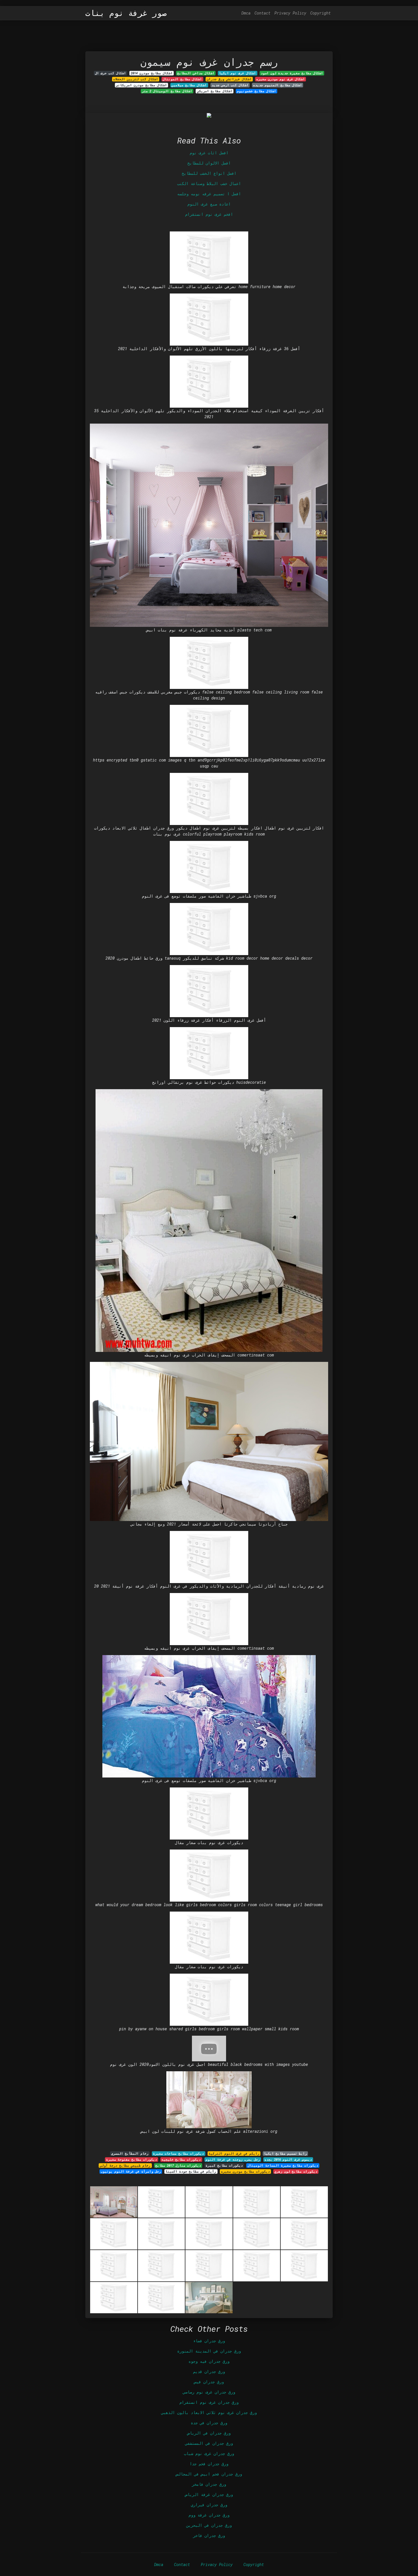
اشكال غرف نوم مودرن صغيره (281, 79)
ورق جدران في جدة (209, 2423)
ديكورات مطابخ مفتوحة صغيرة (132, 2160)
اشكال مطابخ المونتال (182, 79)
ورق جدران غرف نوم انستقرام (209, 2402)
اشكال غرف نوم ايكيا (237, 73)
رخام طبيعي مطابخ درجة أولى (125, 2166)
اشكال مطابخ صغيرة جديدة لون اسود (292, 73)
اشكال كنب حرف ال (110, 73)
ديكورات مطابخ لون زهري (296, 2171)
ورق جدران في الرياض (209, 2433)
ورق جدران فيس (209, 2382)
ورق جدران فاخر (209, 2535)
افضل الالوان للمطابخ (209, 163)
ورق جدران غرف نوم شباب (209, 2453)
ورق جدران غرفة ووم (209, 2515)
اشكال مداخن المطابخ (196, 73)
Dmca (246, 13)
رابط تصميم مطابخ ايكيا (285, 2154)
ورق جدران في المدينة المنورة (209, 2351)
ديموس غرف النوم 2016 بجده (288, 2160)
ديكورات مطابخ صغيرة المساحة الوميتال (283, 2166)
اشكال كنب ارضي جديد (230, 85)
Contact (262, 13)
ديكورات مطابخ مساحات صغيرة (178, 2154)
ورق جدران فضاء (209, 2341)
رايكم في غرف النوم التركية (234, 2154)
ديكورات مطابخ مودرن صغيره (245, 2171)
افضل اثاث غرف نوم (209, 153)
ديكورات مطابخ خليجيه (181, 2160)
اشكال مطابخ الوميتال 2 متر (167, 91)
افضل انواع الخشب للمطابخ (209, 173)
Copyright (320, 13)
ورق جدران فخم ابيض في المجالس (209, 2474)
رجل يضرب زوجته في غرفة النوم (233, 2160)
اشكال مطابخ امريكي (215, 91)
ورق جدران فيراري (209, 2505)
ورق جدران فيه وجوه (209, 2361)
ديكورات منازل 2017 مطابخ (178, 2166)
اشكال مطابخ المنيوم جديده (278, 85)
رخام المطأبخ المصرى (130, 2154)
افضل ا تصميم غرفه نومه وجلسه (209, 194)
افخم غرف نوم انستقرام (209, 214)
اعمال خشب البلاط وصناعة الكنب (209, 183)
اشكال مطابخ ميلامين (189, 85)
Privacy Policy (290, 13)
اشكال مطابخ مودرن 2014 (152, 73)
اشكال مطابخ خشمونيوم (256, 91)
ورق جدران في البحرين (209, 2525)
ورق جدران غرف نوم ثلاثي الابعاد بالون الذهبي (209, 2412)
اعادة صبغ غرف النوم (209, 204)
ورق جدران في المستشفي (209, 2443)
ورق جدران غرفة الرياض (209, 2494)
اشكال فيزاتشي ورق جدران (229, 79)
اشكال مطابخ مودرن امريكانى (141, 85)
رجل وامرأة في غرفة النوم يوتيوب (131, 2171)
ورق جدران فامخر (209, 2484)
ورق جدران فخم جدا (209, 2464)
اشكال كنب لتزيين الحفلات (136, 79)
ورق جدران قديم (209, 2371)
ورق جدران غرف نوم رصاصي (209, 2392)
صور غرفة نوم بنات (126, 13)
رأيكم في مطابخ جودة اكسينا (191, 2171)
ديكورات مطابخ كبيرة (224, 2166)
